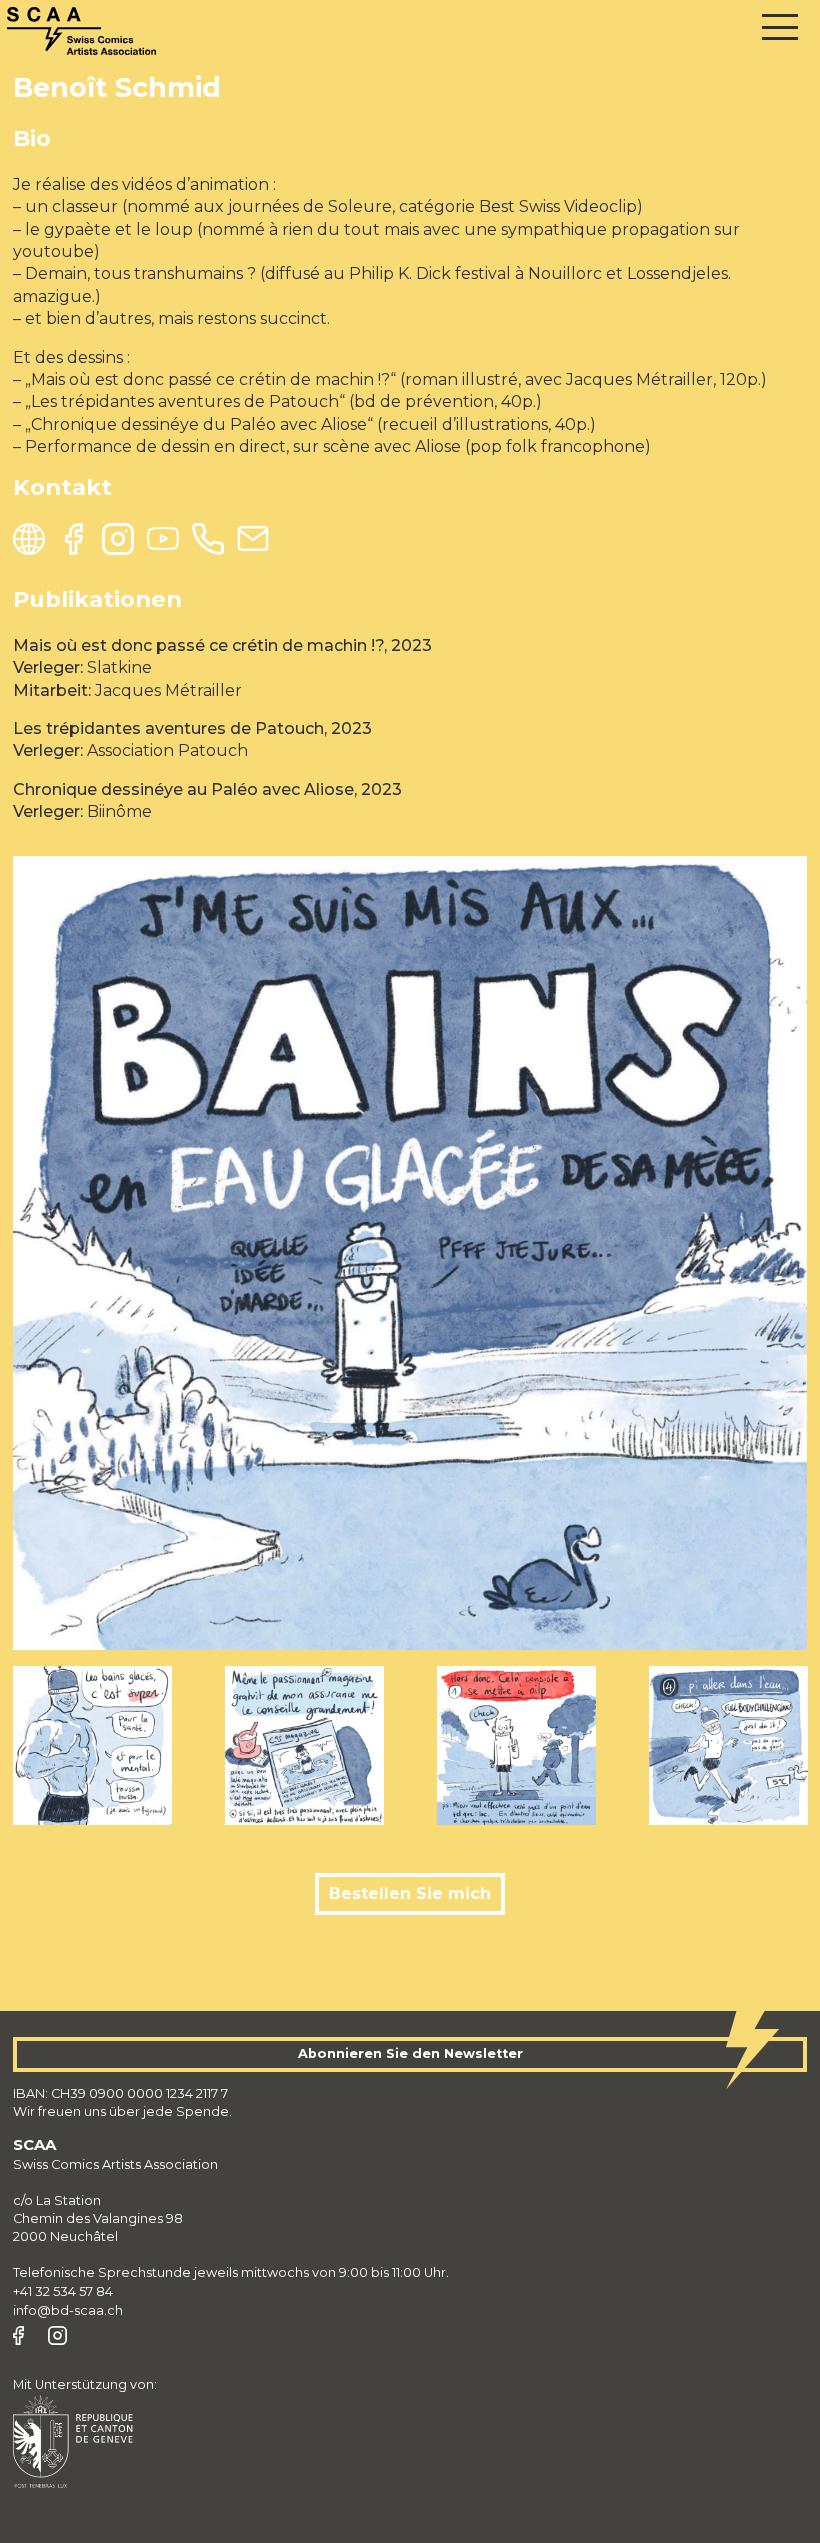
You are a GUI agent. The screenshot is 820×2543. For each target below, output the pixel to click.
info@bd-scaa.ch (68, 2310)
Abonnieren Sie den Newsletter (410, 2053)
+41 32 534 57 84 (63, 2291)
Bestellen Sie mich (410, 1893)
